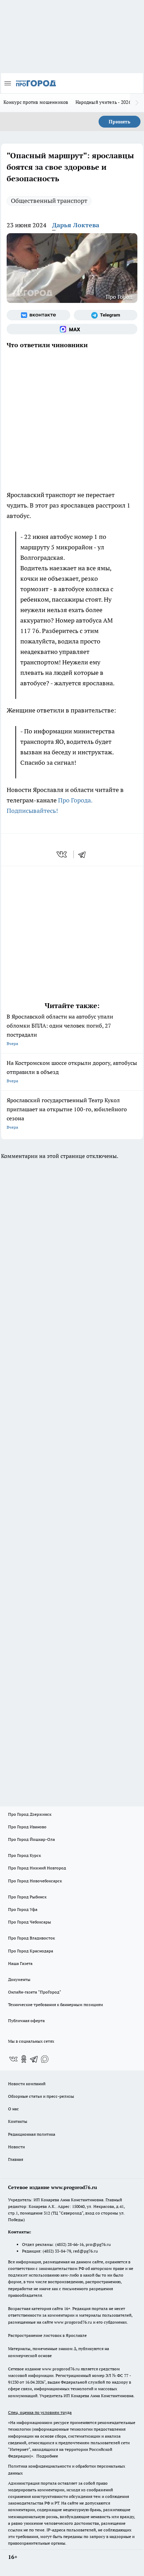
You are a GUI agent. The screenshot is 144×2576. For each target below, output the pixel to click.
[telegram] (84, 854)
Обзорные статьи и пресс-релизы (41, 2096)
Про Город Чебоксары (30, 1922)
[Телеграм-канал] (106, 315)
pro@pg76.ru (98, 2244)
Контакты (18, 2121)
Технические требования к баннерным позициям (56, 2005)
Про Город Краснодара (31, 1951)
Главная (16, 2159)
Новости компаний (27, 2084)
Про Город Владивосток (31, 1938)
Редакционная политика (32, 2134)
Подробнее (47, 2456)
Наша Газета (20, 1963)
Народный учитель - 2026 (103, 102)
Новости (16, 2147)
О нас (13, 2109)
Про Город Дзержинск (30, 1814)
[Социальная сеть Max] (72, 329)
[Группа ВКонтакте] (38, 315)
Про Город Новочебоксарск (35, 1881)
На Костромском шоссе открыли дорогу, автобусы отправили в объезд (72, 1071)
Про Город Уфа (23, 1909)
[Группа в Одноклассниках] (24, 2059)
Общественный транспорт (49, 201)
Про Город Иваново (27, 1827)
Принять (120, 122)
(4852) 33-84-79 (57, 2251)
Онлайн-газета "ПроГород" (35, 1992)
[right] (137, 103)
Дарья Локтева (76, 225)
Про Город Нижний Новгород (37, 1868)
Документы (19, 1979)
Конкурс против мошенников (36, 102)
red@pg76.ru (85, 2251)
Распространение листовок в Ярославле (47, 2335)
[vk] (62, 854)
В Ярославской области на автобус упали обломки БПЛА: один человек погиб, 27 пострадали (60, 1030)
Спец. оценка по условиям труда (40, 2412)
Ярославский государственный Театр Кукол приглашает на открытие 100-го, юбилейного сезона (67, 1113)
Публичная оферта (26, 2021)
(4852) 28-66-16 (69, 2244)
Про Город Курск (24, 1855)
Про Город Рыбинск (27, 1897)
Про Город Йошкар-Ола (31, 1839)
